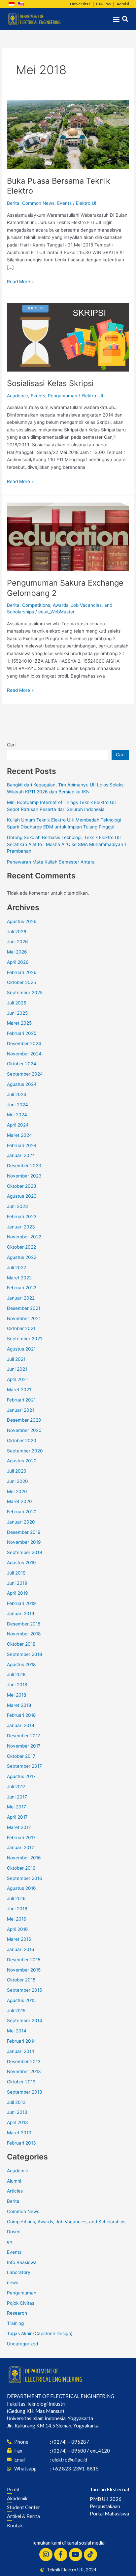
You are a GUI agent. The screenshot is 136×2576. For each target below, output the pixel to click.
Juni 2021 (17, 1369)
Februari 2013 (21, 2143)
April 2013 (17, 2122)
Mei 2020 (17, 1491)
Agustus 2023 (22, 1196)
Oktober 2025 (21, 982)
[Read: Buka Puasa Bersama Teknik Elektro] (68, 134)
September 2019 (25, 1552)
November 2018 (24, 1634)
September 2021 (24, 1339)
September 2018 (24, 1654)
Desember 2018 (24, 1624)
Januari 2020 (21, 1522)
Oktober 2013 (21, 2082)
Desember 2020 (24, 1420)
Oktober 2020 (22, 1441)
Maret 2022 (19, 1278)
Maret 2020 (19, 1501)
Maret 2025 (19, 1023)
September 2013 (25, 2092)
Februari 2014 (21, 2041)
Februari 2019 (21, 1603)
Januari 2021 (20, 1410)
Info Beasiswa (22, 2262)
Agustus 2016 (21, 1888)
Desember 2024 (24, 1044)
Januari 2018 (20, 1725)
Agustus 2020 (22, 1461)
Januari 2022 (21, 1298)
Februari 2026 (22, 972)
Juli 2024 (17, 1094)
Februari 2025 (22, 1033)
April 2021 (17, 1379)
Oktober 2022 (21, 1247)
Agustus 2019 (21, 1563)
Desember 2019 (24, 1532)
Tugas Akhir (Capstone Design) (40, 2333)
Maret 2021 (19, 1390)
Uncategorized (22, 2344)
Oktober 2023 (22, 1186)
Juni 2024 (17, 1105)
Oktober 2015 (21, 1980)
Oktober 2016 (21, 1868)
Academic (17, 396)
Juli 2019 (16, 1573)
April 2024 (18, 1125)
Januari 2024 (21, 1155)
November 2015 (24, 1970)
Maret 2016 (19, 1939)
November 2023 (24, 1176)
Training (15, 2323)
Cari (11, 745)
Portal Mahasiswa (109, 2513)
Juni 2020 (17, 1481)
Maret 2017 (19, 1827)
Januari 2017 (20, 1847)
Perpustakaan (105, 2506)
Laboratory (19, 2272)
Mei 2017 (17, 1807)
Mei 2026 (17, 952)
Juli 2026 (17, 932)
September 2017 (24, 1766)
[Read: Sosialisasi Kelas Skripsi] (68, 337)
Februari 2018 (21, 1715)
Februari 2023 (22, 1217)
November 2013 (24, 2071)
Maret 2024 (19, 1135)
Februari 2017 (21, 1838)
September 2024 (25, 1074)
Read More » (20, 281)
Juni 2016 (17, 1909)
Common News (38, 203)
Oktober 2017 (21, 1756)
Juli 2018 (16, 1674)
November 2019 (24, 1542)
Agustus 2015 (21, 2000)
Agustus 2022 (22, 1257)
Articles (15, 2191)
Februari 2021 (21, 1400)
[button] (116, 19)
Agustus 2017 (21, 1776)
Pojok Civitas (21, 2303)
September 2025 (25, 993)
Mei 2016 (17, 1919)
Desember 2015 (24, 1960)
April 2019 (17, 1593)
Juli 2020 (17, 1471)
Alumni (14, 2181)
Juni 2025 (17, 1013)
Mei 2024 (17, 1115)
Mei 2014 (17, 2031)
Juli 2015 (16, 2011)
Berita (13, 203)
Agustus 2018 (21, 1665)
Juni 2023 (17, 1206)
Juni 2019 (17, 1583)
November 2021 (24, 1318)
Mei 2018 (17, 1695)
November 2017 (24, 1746)
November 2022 (24, 1237)
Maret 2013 (19, 2133)
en (10, 2242)
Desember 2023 (24, 1166)
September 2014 (25, 2021)
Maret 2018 (19, 1705)
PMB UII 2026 (106, 2499)
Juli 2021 (16, 1359)
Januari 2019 (21, 1614)
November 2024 (24, 1054)
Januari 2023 (21, 1227)
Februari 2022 (22, 1288)
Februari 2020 (22, 1512)
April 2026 (18, 962)
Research (17, 2313)
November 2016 (24, 1858)
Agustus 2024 (22, 1084)
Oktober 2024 (22, 1064)
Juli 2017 (16, 1787)
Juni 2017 (17, 1797)
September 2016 (25, 1878)
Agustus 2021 (21, 1349)
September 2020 (25, 1451)
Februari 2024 (22, 1145)
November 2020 (24, 1430)
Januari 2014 (21, 2051)
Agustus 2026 (22, 921)
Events (64, 203)
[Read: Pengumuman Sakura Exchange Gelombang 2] (68, 537)
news (13, 2283)
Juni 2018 (17, 1685)
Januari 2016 (21, 1949)
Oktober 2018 (21, 1644)
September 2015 (24, 1990)
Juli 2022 (17, 1267)
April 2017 (17, 1817)
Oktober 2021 (21, 1328)
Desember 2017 (24, 1736)
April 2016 (17, 1929)
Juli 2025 (17, 1003)
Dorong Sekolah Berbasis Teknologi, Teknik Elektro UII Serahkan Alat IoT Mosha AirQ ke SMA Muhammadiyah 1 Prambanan (67, 844)
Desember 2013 (24, 2062)
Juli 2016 (16, 1898)
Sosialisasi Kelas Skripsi (50, 383)
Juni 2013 (17, 2112)
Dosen (14, 2232)
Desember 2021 (24, 1308)
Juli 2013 (16, 2102)
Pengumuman (63, 396)
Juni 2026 (17, 942)
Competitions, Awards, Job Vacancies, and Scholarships (66, 2222)
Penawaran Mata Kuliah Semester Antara (51, 862)
